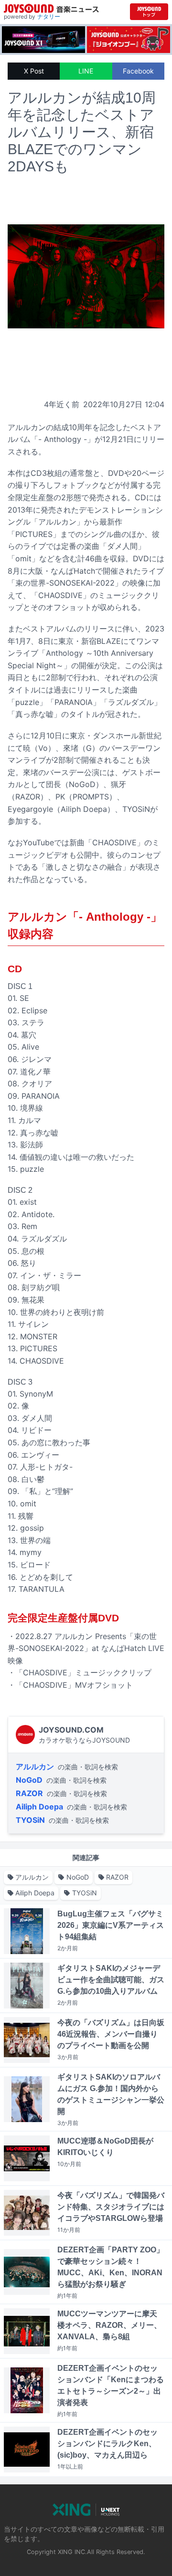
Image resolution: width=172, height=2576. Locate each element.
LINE (86, 71)
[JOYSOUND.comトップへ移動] (149, 12)
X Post (34, 71)
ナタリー (49, 16)
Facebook (138, 71)
